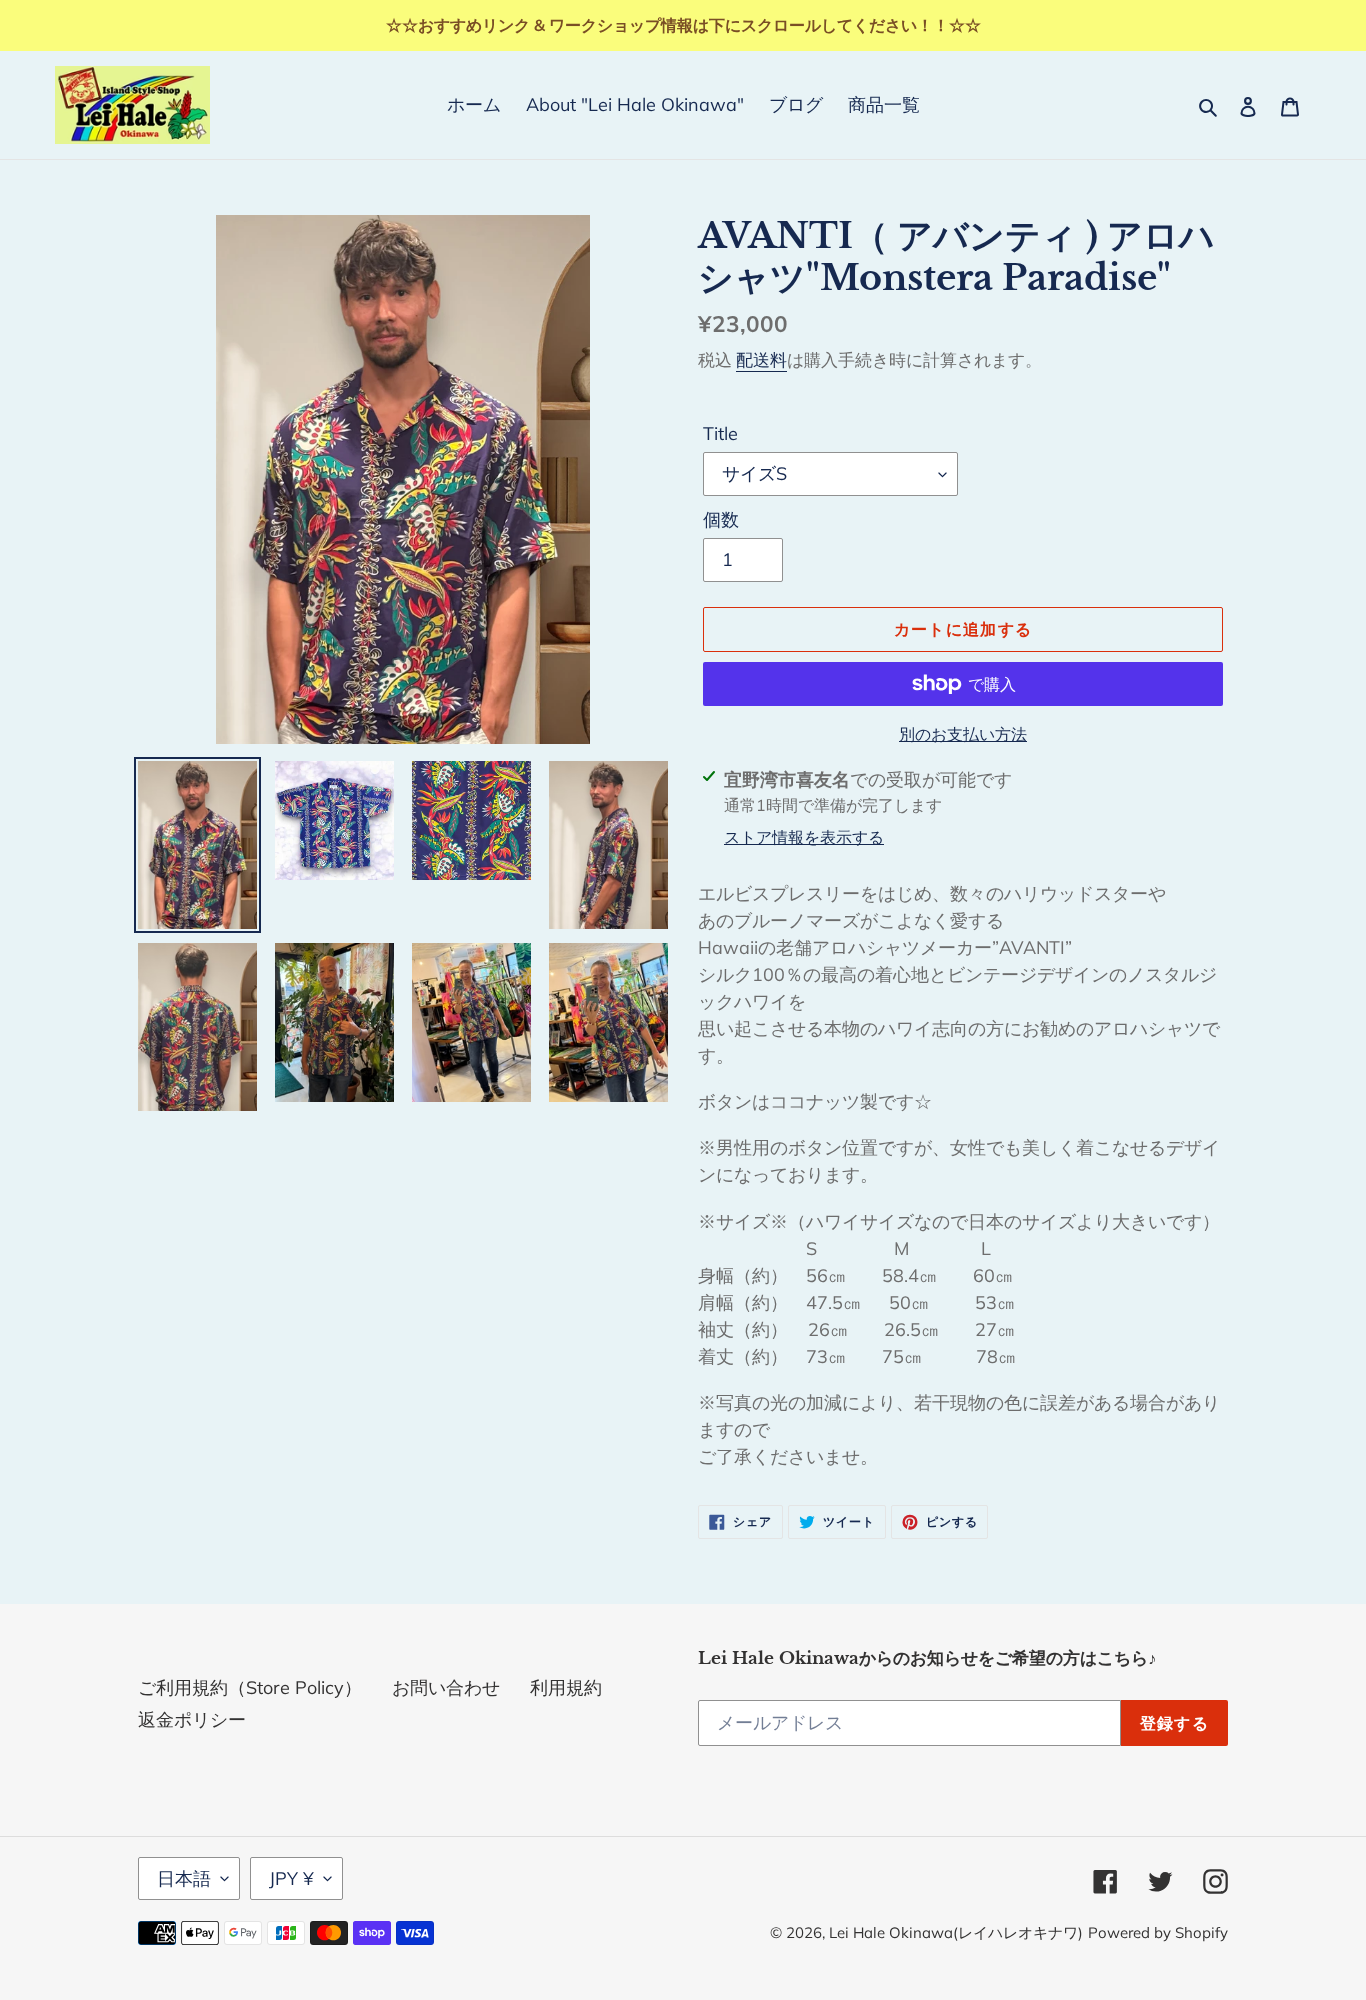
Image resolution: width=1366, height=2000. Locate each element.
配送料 (761, 359)
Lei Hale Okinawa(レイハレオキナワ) (956, 1932)
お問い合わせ (446, 1687)
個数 (721, 519)
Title (720, 433)
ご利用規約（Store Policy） (250, 1687)
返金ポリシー (192, 1719)
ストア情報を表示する (804, 837)
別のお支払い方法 (963, 734)
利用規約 (566, 1687)
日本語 (184, 1878)
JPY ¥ (291, 1878)
